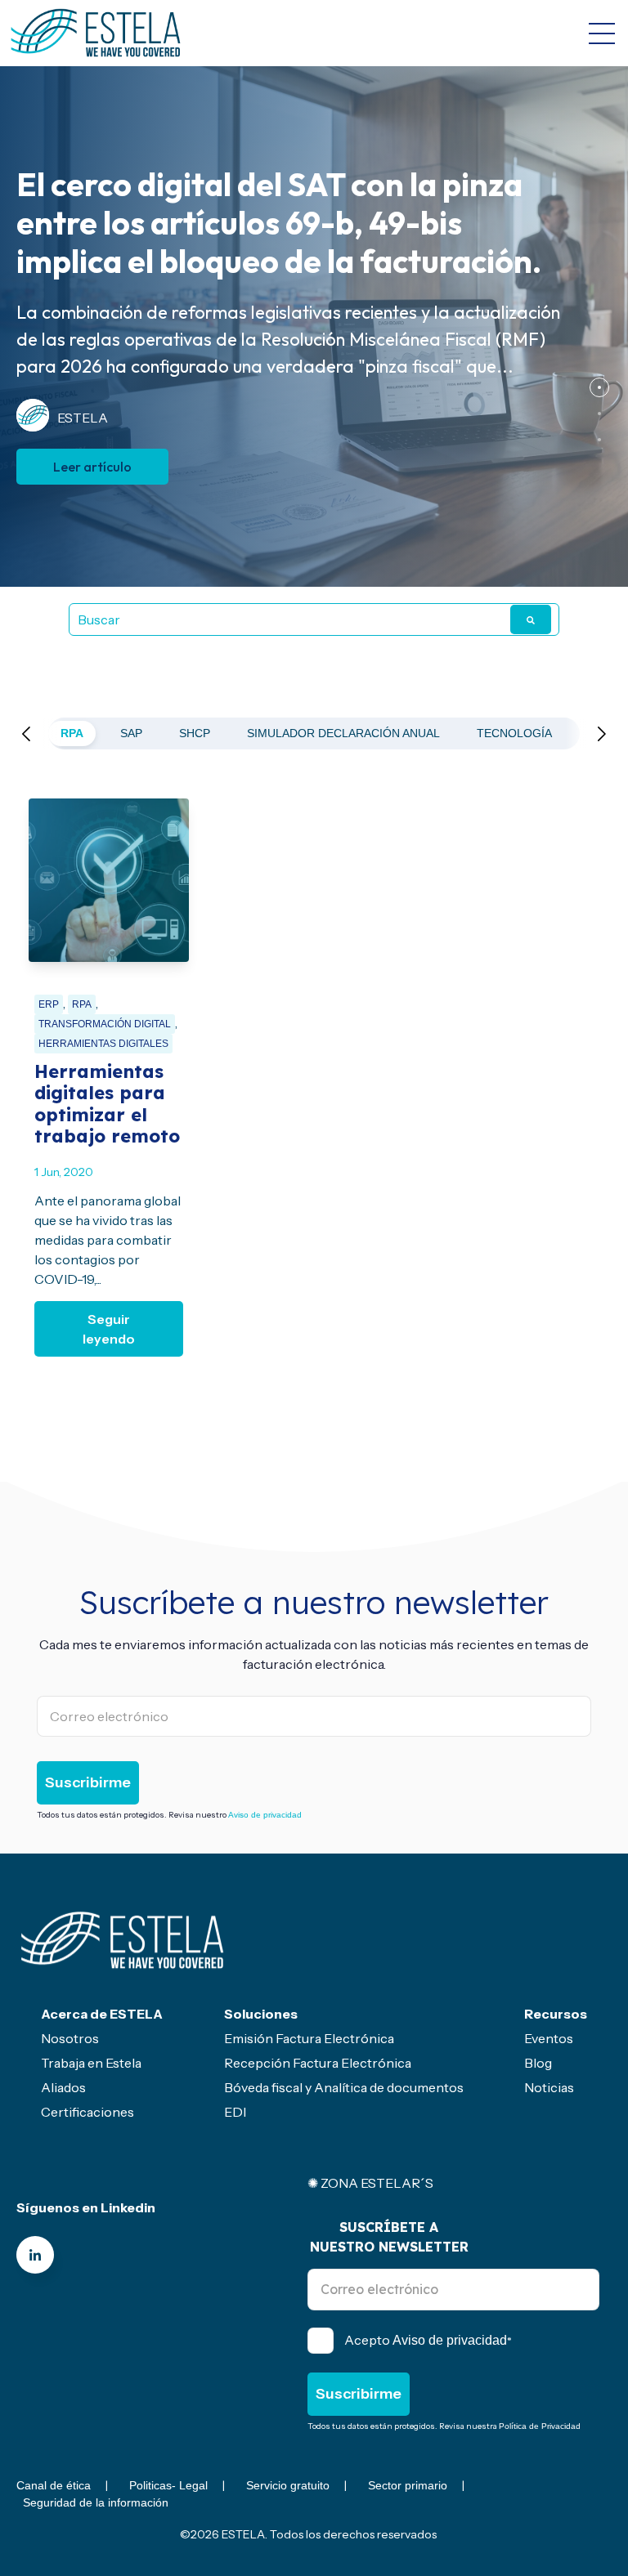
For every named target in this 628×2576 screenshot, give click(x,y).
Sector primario (408, 2485)
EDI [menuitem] (235, 2112)
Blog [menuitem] (538, 2063)
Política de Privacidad (540, 2426)
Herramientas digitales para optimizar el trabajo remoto (107, 1104)
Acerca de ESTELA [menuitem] (102, 2014)
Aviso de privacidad (265, 1815)
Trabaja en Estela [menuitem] (91, 2063)
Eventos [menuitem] (549, 2038)
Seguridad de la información (96, 2502)
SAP (131, 733)
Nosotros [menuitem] (70, 2038)
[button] (599, 387)
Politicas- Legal (168, 2485)
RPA (72, 733)
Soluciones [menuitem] (261, 2014)
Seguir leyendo (109, 1329)
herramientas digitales (103, 1044)
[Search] (531, 619)
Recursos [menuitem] (556, 2014)
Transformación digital (105, 1024)
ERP (49, 1004)
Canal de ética (54, 2485)
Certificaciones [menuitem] (87, 2112)
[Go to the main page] (96, 33)
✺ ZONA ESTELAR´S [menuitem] (370, 2183)
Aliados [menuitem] (63, 2087)
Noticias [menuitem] (549, 2087)
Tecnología (514, 733)
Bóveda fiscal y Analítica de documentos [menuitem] (344, 2087)
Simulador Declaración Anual (343, 733)
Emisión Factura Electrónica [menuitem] (309, 2038)
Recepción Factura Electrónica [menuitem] (318, 2063)
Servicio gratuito (288, 2485)
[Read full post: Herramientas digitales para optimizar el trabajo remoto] (109, 880)
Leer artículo (92, 467)
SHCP (195, 733)
